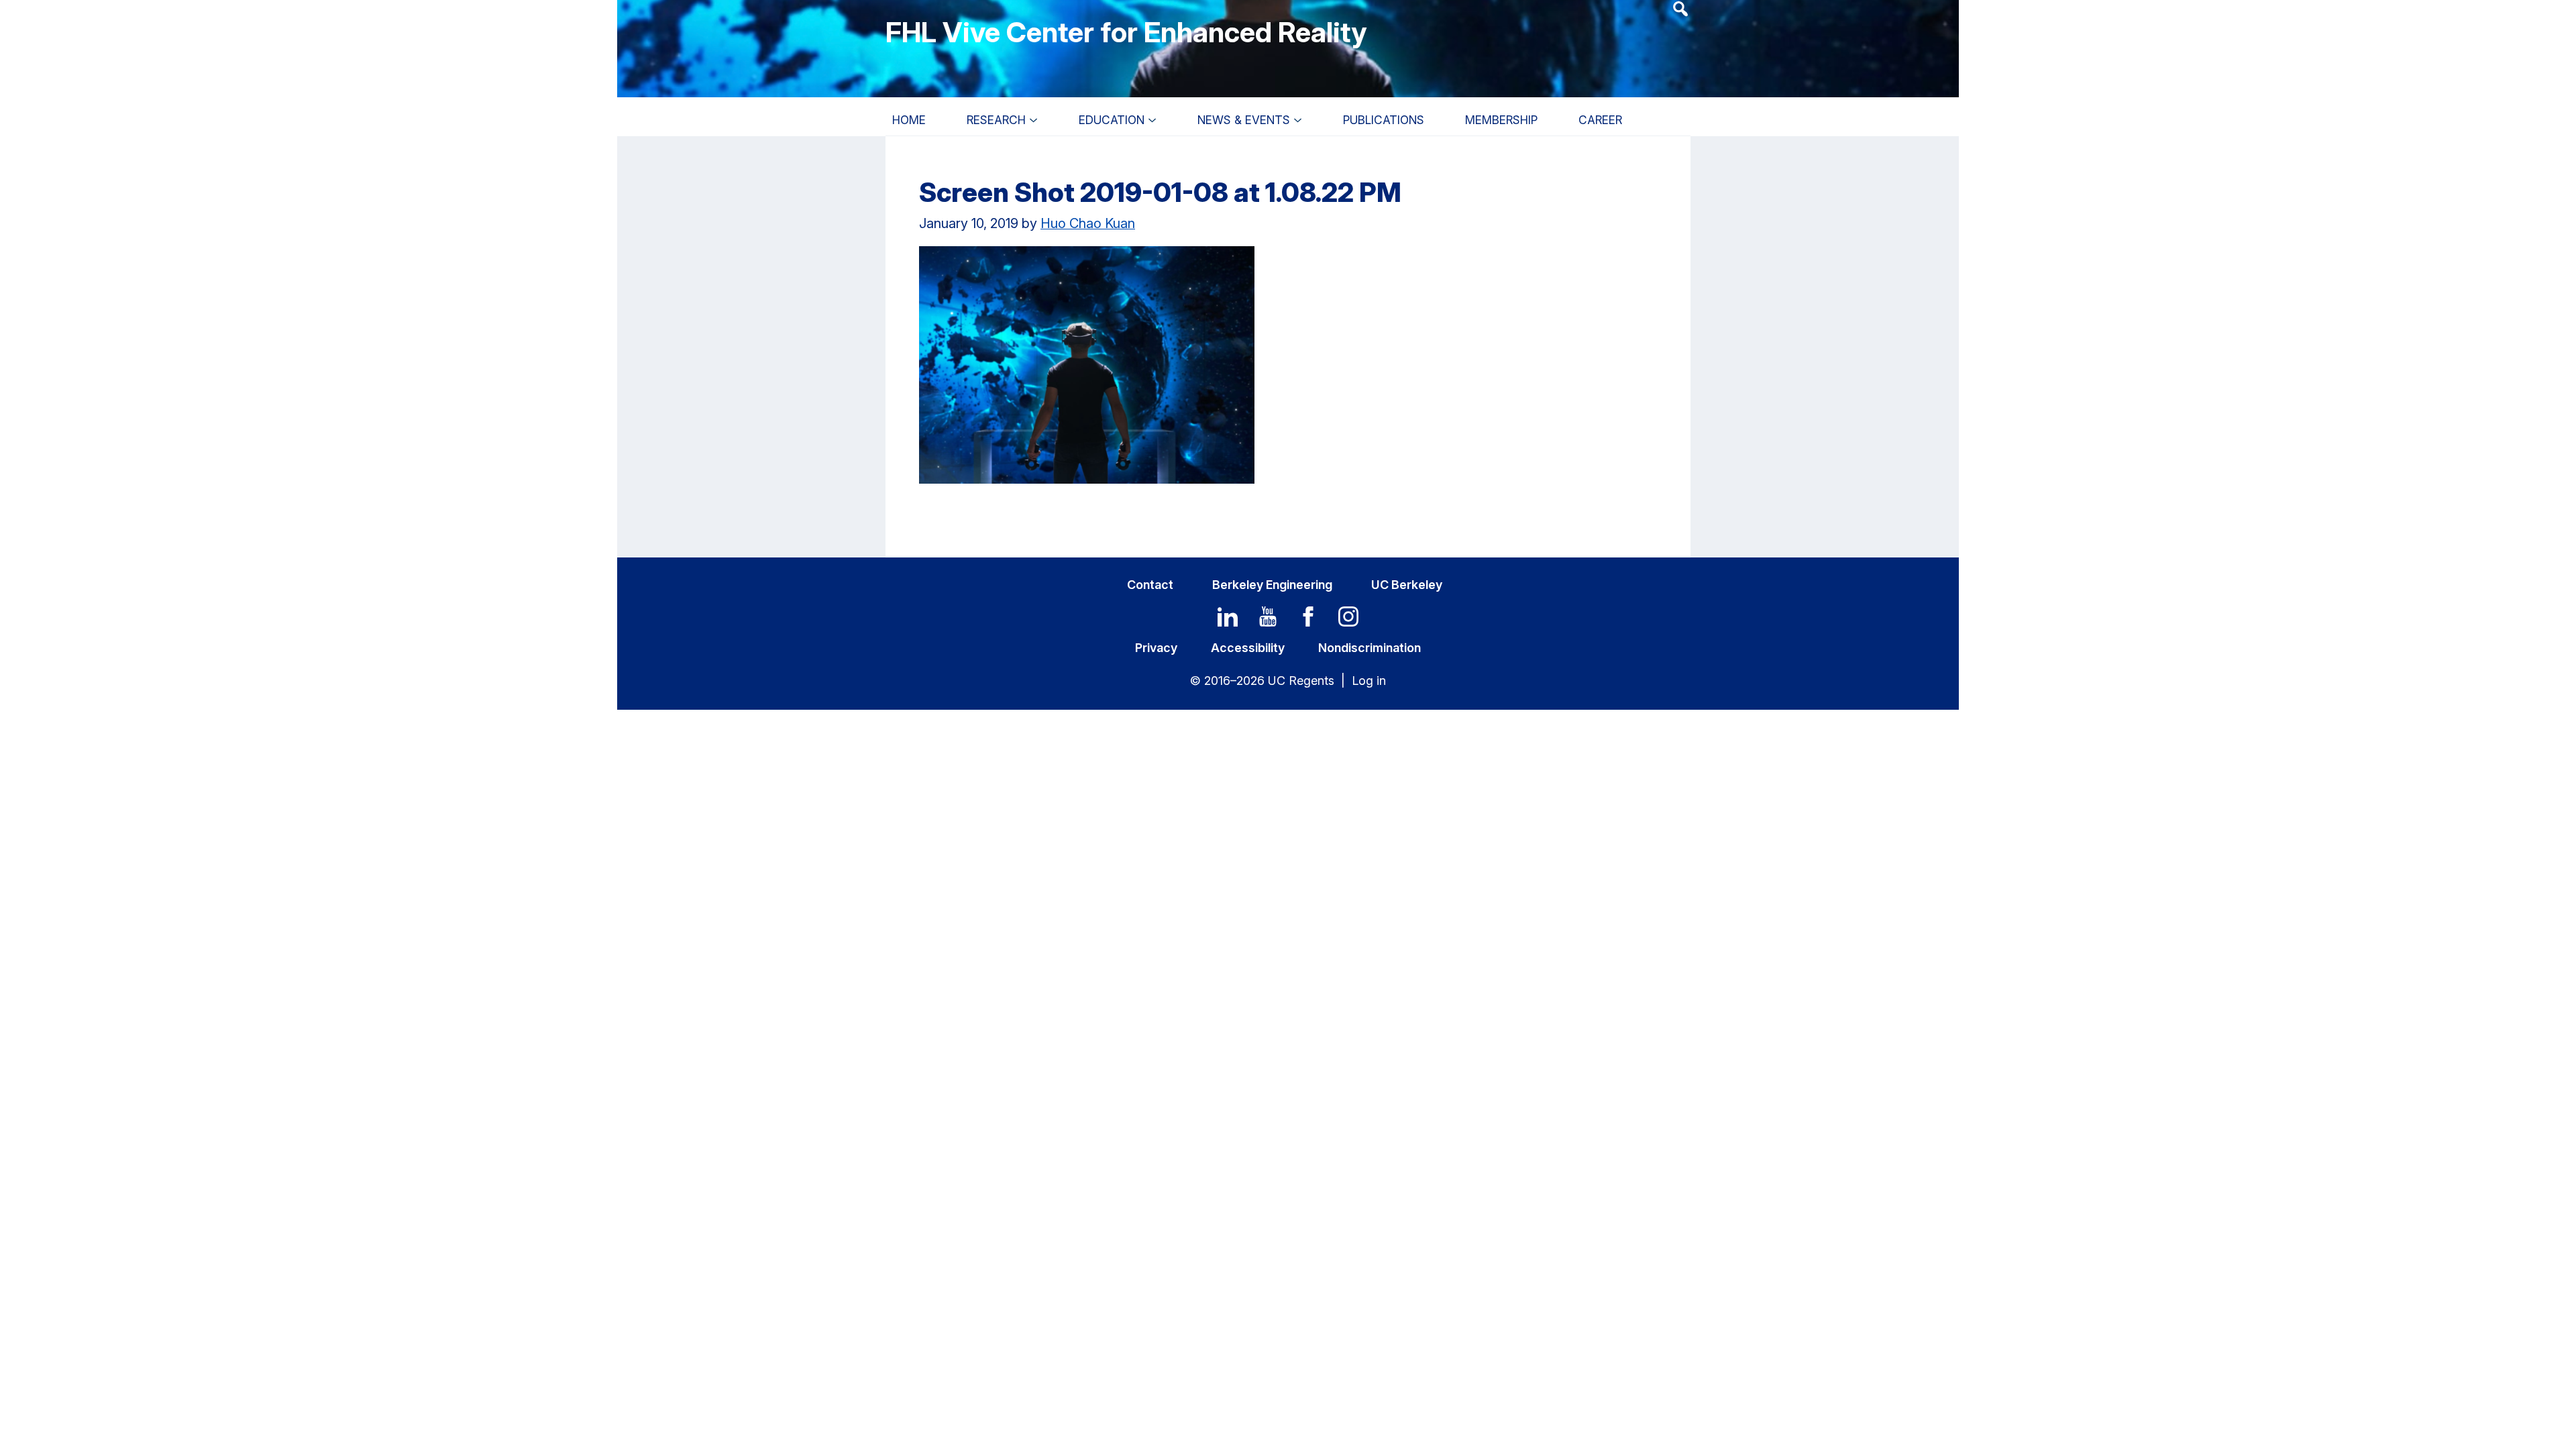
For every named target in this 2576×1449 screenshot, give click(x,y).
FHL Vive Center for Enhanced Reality (1126, 32)
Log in (1369, 681)
